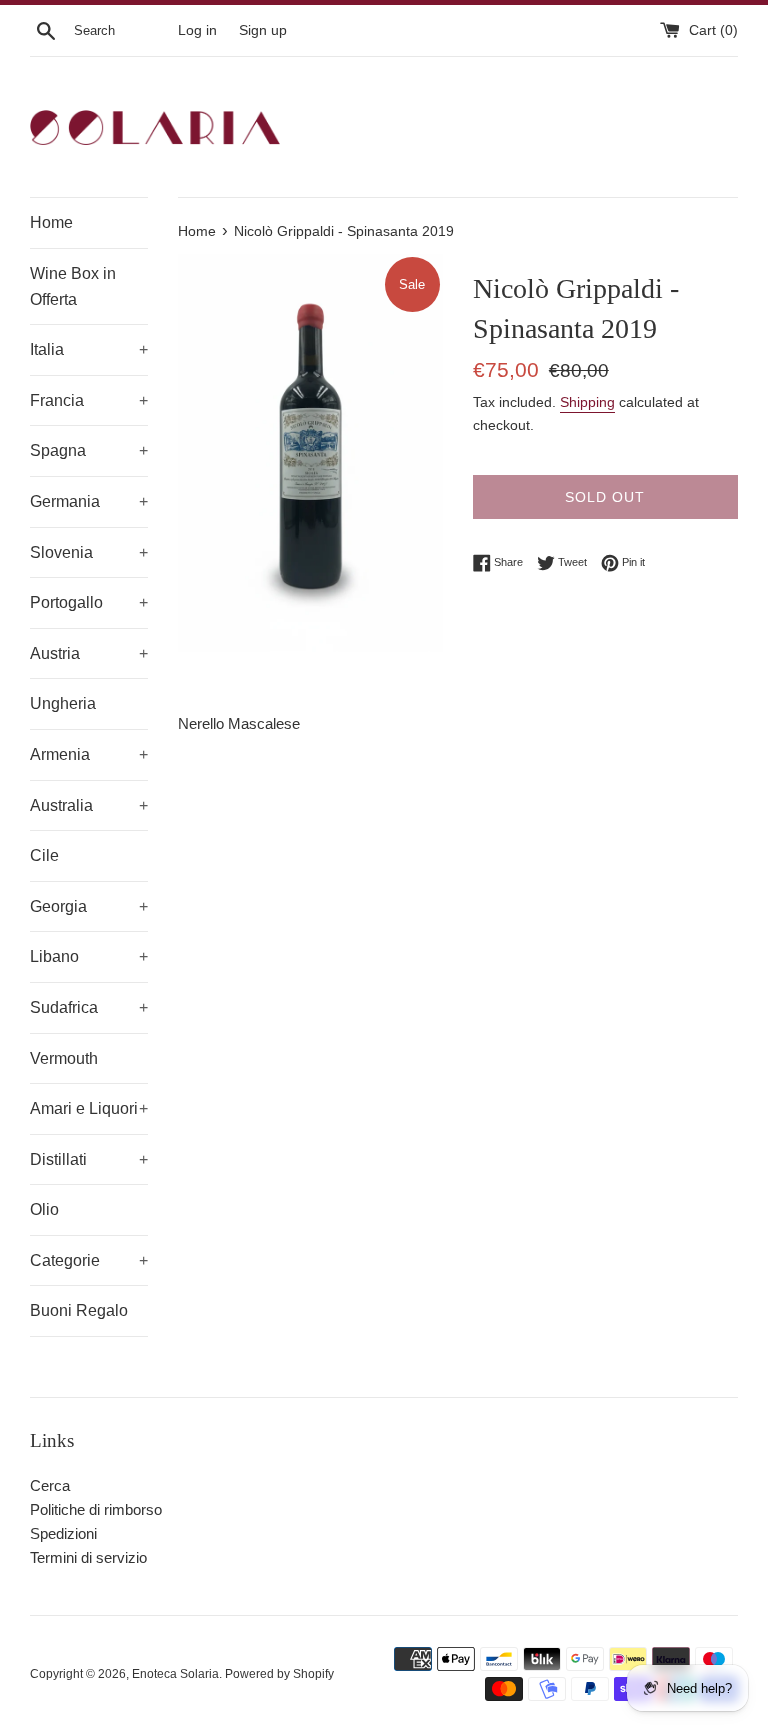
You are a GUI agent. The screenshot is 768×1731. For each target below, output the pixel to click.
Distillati (89, 1159)
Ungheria (63, 703)
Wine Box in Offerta (73, 286)
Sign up (263, 30)
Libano (89, 956)
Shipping (587, 402)
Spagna (89, 450)
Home (51, 222)
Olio (44, 1209)
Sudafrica (89, 1007)
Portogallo (89, 602)
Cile (44, 855)
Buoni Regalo (79, 1310)
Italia (89, 349)
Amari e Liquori (89, 1108)
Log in (197, 30)
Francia (89, 400)
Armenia (89, 754)
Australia (89, 805)
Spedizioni (63, 1533)
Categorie (89, 1260)
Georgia (89, 906)
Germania (89, 501)
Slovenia (89, 552)
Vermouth (64, 1058)
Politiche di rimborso (96, 1509)
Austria (89, 653)
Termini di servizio (88, 1557)
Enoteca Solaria (175, 1674)
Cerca (50, 1485)
